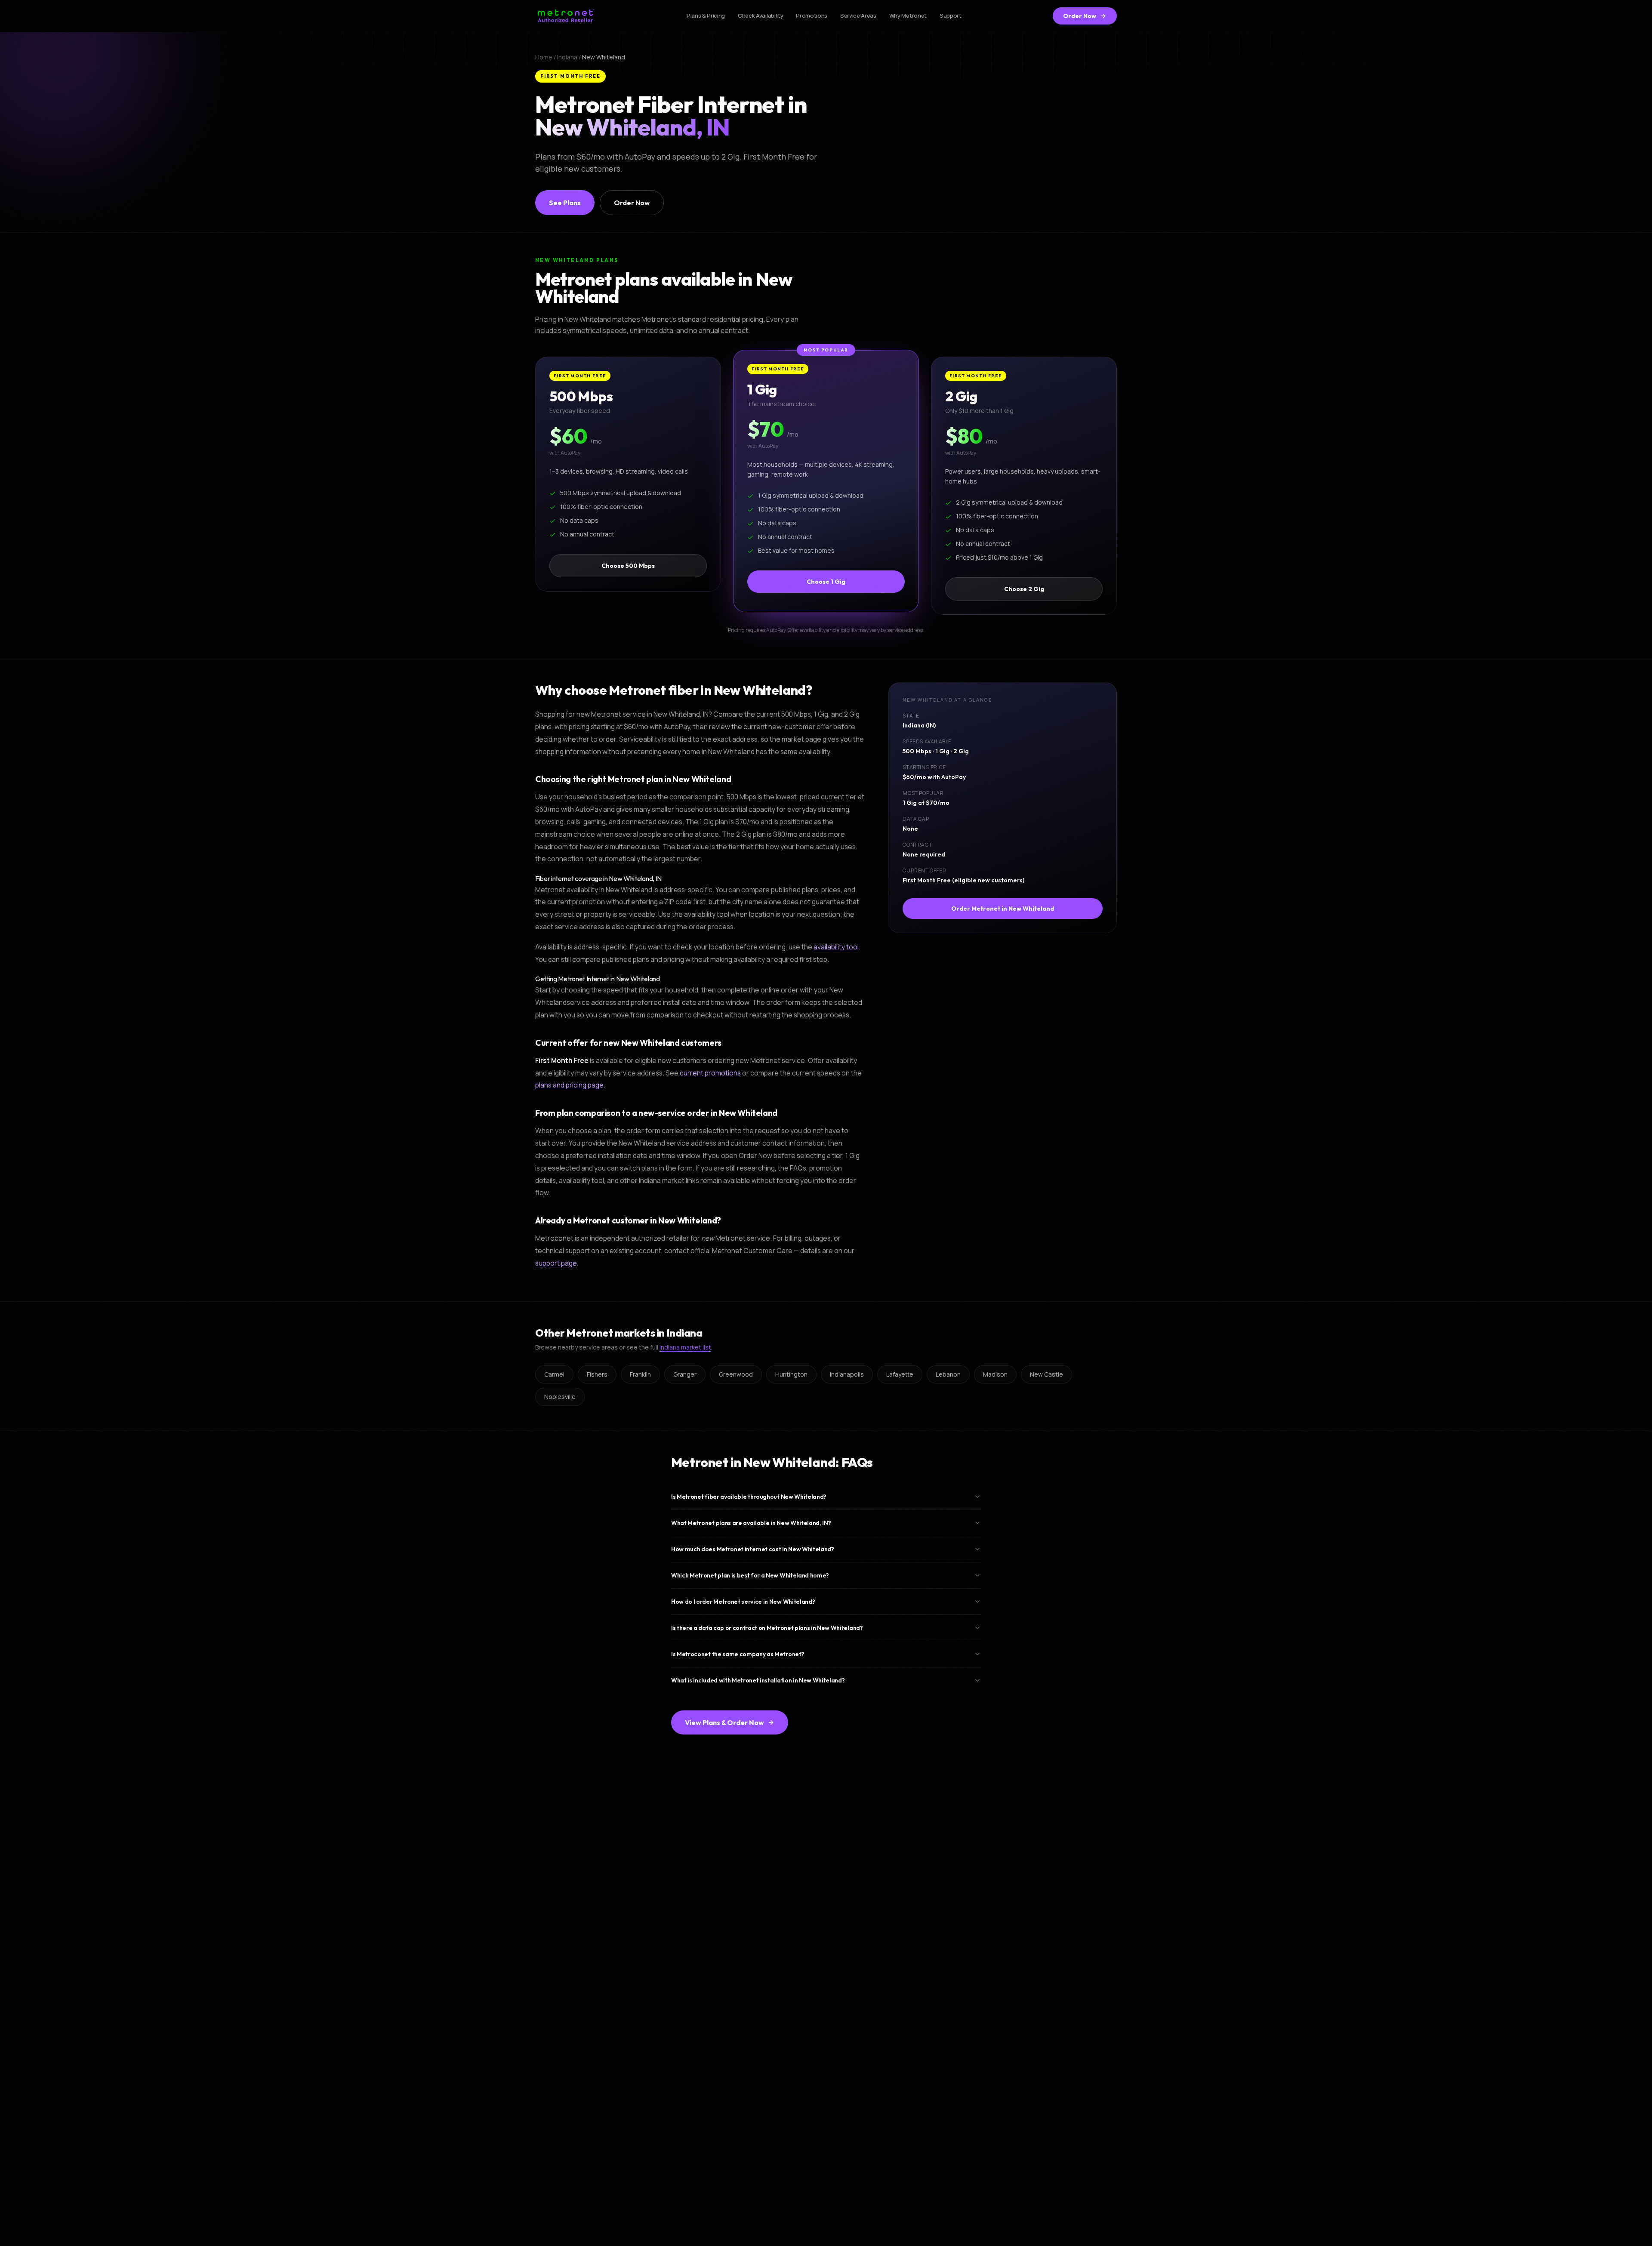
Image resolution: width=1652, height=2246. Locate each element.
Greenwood (736, 1374)
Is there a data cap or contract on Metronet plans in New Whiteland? (767, 1628)
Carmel (554, 1374)
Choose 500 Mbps (628, 566)
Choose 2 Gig (1024, 589)
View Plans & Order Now (724, 1722)
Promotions (812, 15)
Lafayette (900, 1374)
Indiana (567, 57)
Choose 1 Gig (826, 582)
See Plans (565, 203)
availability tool (836, 947)
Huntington (791, 1374)
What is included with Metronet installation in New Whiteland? (758, 1680)
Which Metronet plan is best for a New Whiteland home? (750, 1575)
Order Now (1080, 16)
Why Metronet (908, 15)
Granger (685, 1374)
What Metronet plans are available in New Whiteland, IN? (751, 1523)
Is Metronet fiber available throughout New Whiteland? (749, 1497)
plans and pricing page (569, 1085)
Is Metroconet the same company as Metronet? (738, 1654)
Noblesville (560, 1397)
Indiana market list (685, 1347)
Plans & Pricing (706, 15)
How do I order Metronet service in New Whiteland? (743, 1602)
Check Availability (760, 15)
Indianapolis (847, 1374)
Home (544, 57)
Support (951, 15)
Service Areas (858, 15)
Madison (995, 1374)
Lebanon (948, 1374)
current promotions (710, 1073)
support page (556, 1263)
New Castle (1046, 1374)
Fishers (597, 1374)
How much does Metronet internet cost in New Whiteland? (753, 1549)
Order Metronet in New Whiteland (1003, 909)
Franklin (640, 1374)
